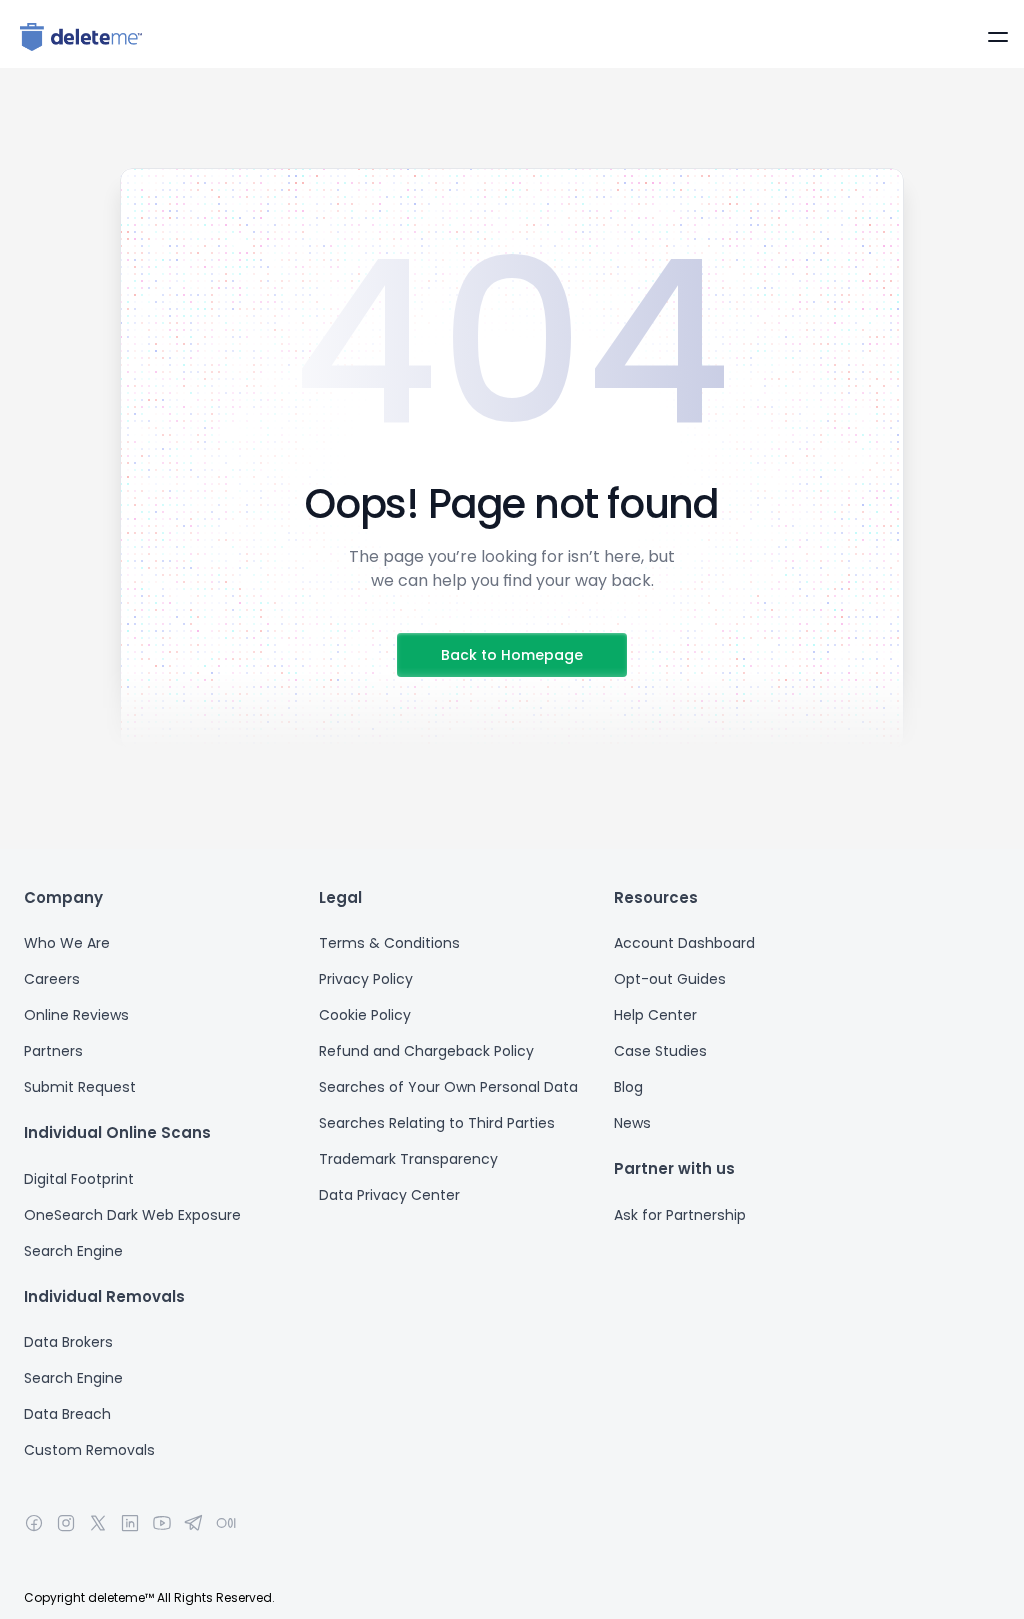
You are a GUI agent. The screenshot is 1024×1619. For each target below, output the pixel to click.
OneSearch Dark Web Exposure (132, 1215)
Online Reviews (76, 1015)
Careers (52, 979)
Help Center (655, 1015)
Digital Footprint (81, 1179)
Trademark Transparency (408, 1159)
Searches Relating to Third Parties (437, 1123)
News (632, 1123)
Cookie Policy (365, 1015)
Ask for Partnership (680, 1215)
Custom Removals (89, 1450)
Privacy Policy (366, 979)
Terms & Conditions (389, 943)
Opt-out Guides (670, 979)
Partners (53, 1051)
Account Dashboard (684, 943)
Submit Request (80, 1087)
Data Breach (67, 1414)
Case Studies (660, 1051)
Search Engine (75, 1251)
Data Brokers (68, 1342)
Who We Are (67, 943)
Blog (628, 1087)
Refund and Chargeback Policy (426, 1051)
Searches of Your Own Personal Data (448, 1087)
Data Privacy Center (389, 1195)
